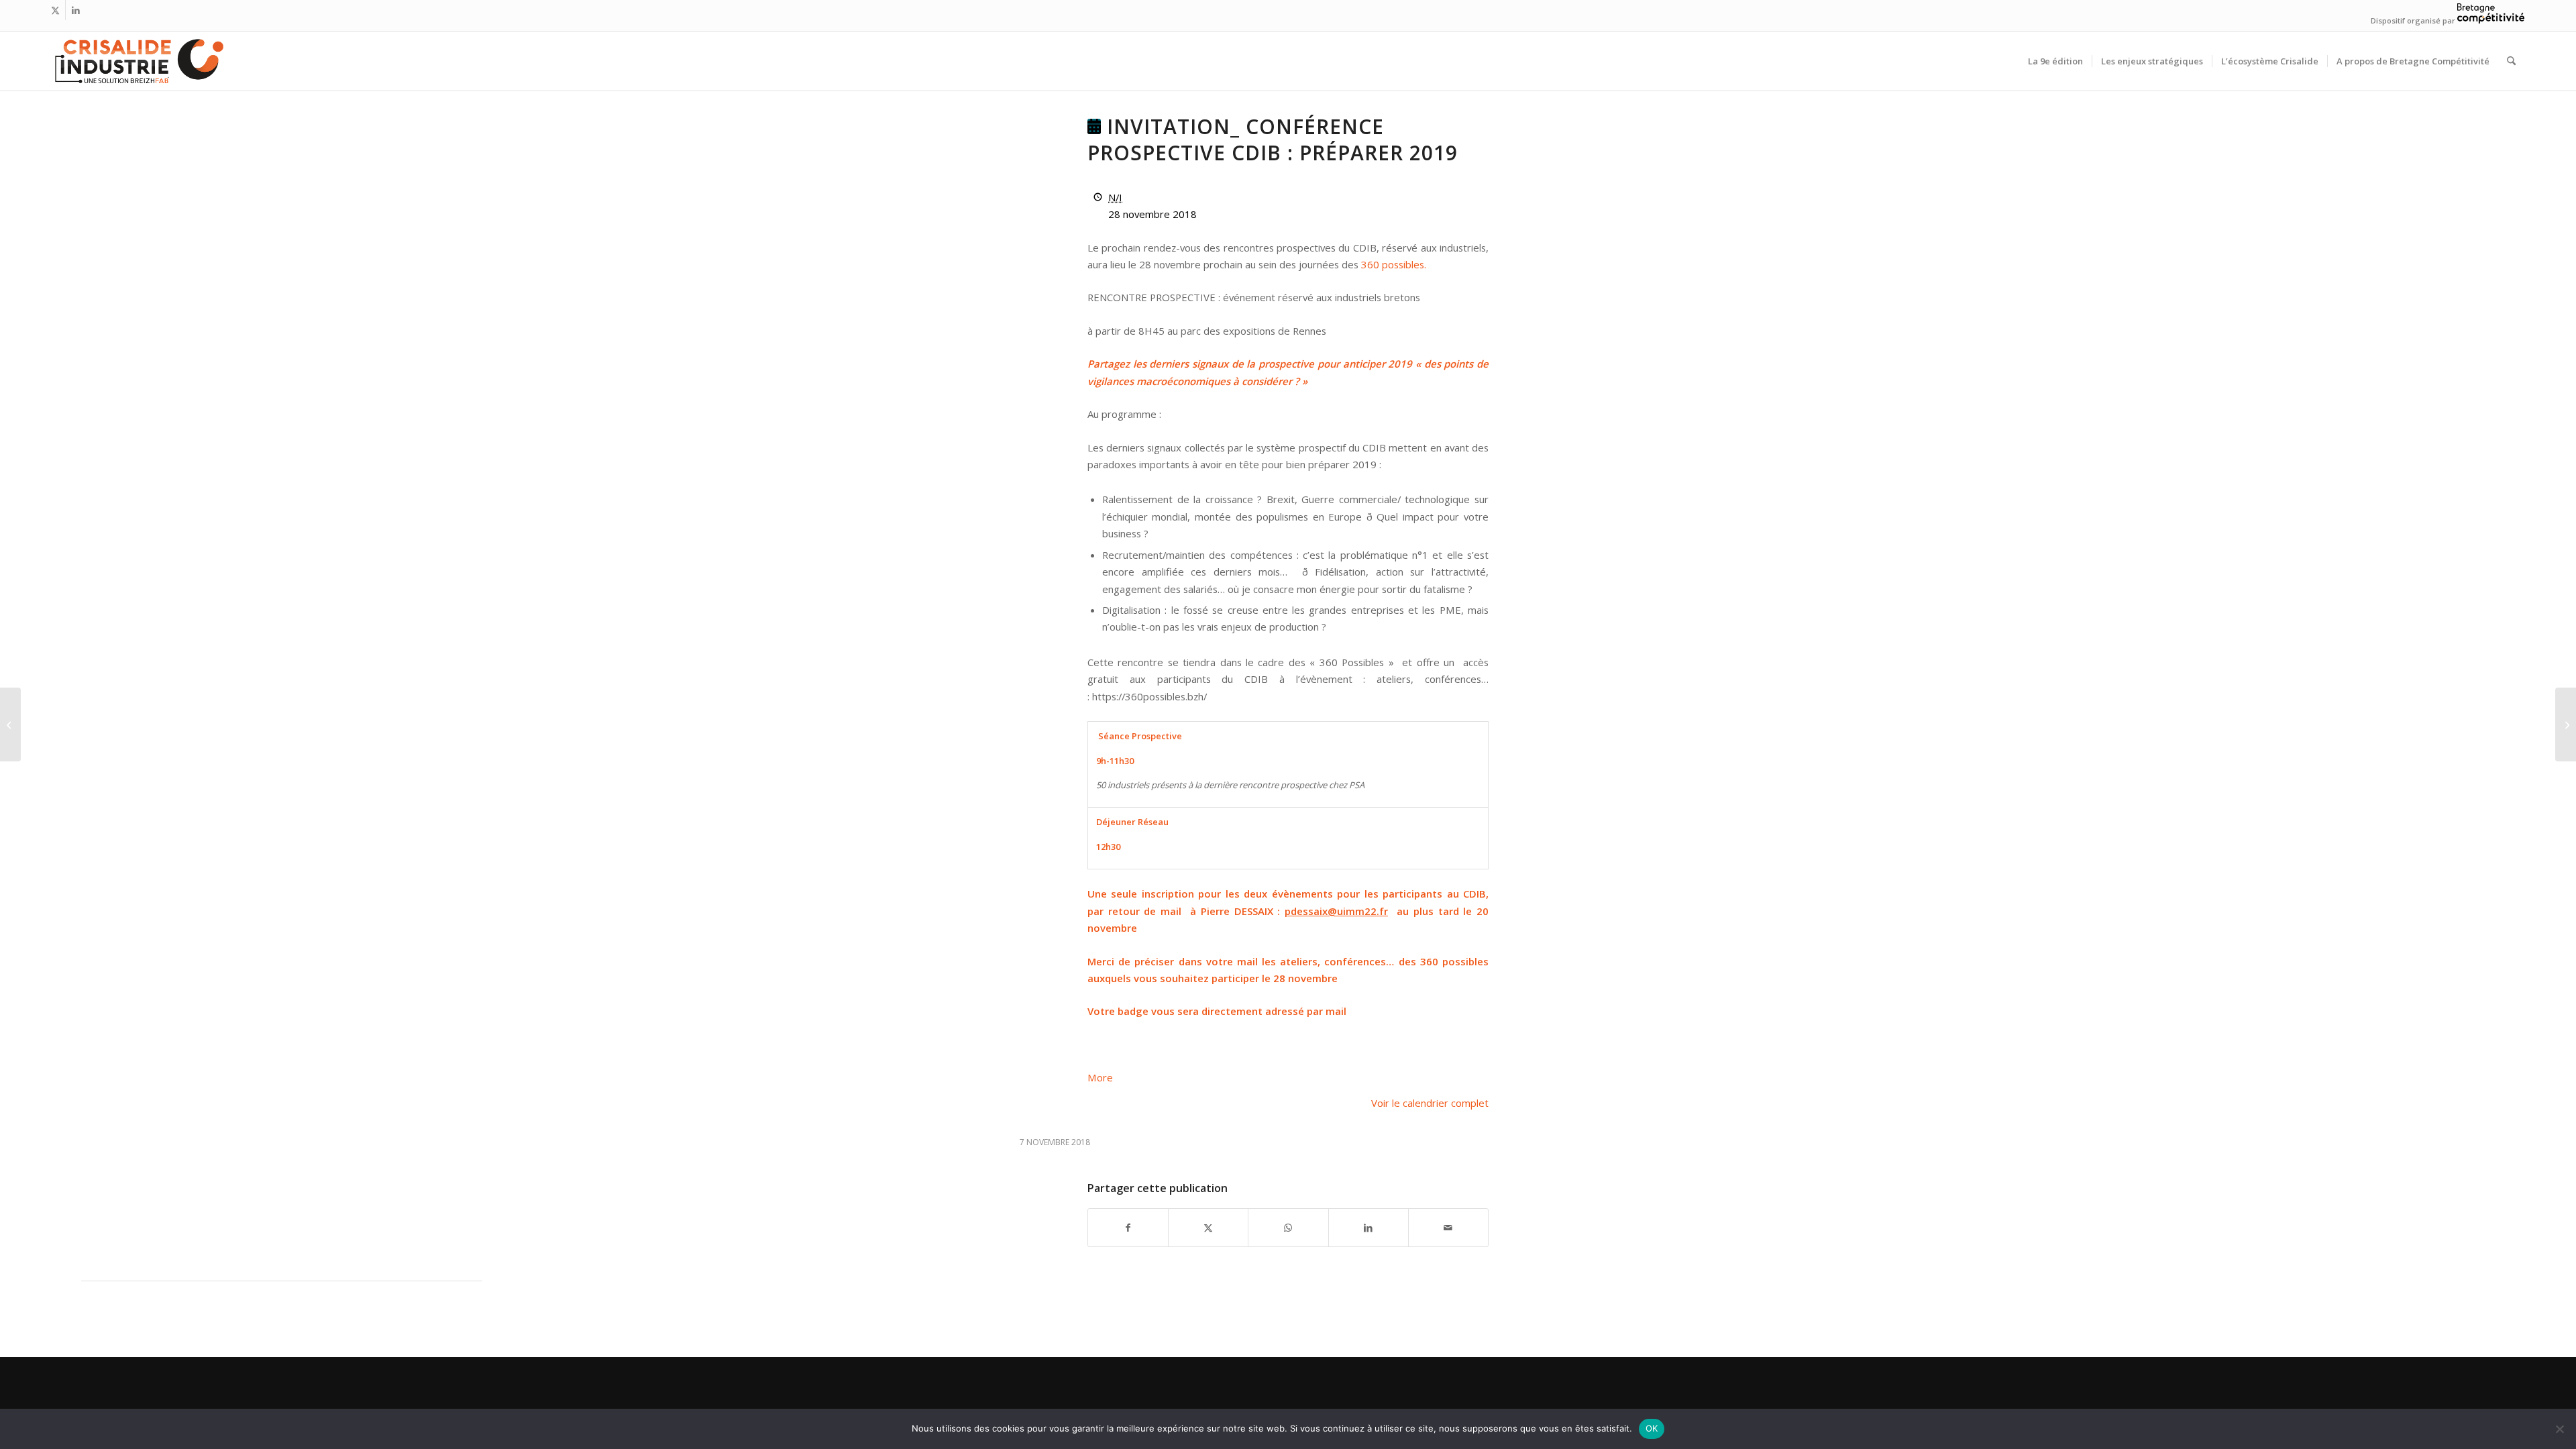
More (1100, 1077)
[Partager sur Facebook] (1128, 1228)
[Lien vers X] (55, 10)
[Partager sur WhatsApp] (1288, 1228)
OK (1652, 1428)
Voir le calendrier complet (1430, 1103)
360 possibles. (1394, 264)
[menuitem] (2055, 61)
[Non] (2559, 1429)
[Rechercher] (2511, 61)
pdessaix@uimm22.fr (1336, 911)
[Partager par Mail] (1448, 1228)
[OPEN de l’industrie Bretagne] (10, 724)
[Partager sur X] (1208, 1228)
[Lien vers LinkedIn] (76, 10)
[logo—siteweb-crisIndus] (138, 61)
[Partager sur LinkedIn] (1368, 1228)
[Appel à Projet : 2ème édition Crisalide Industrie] (2566, 724)
